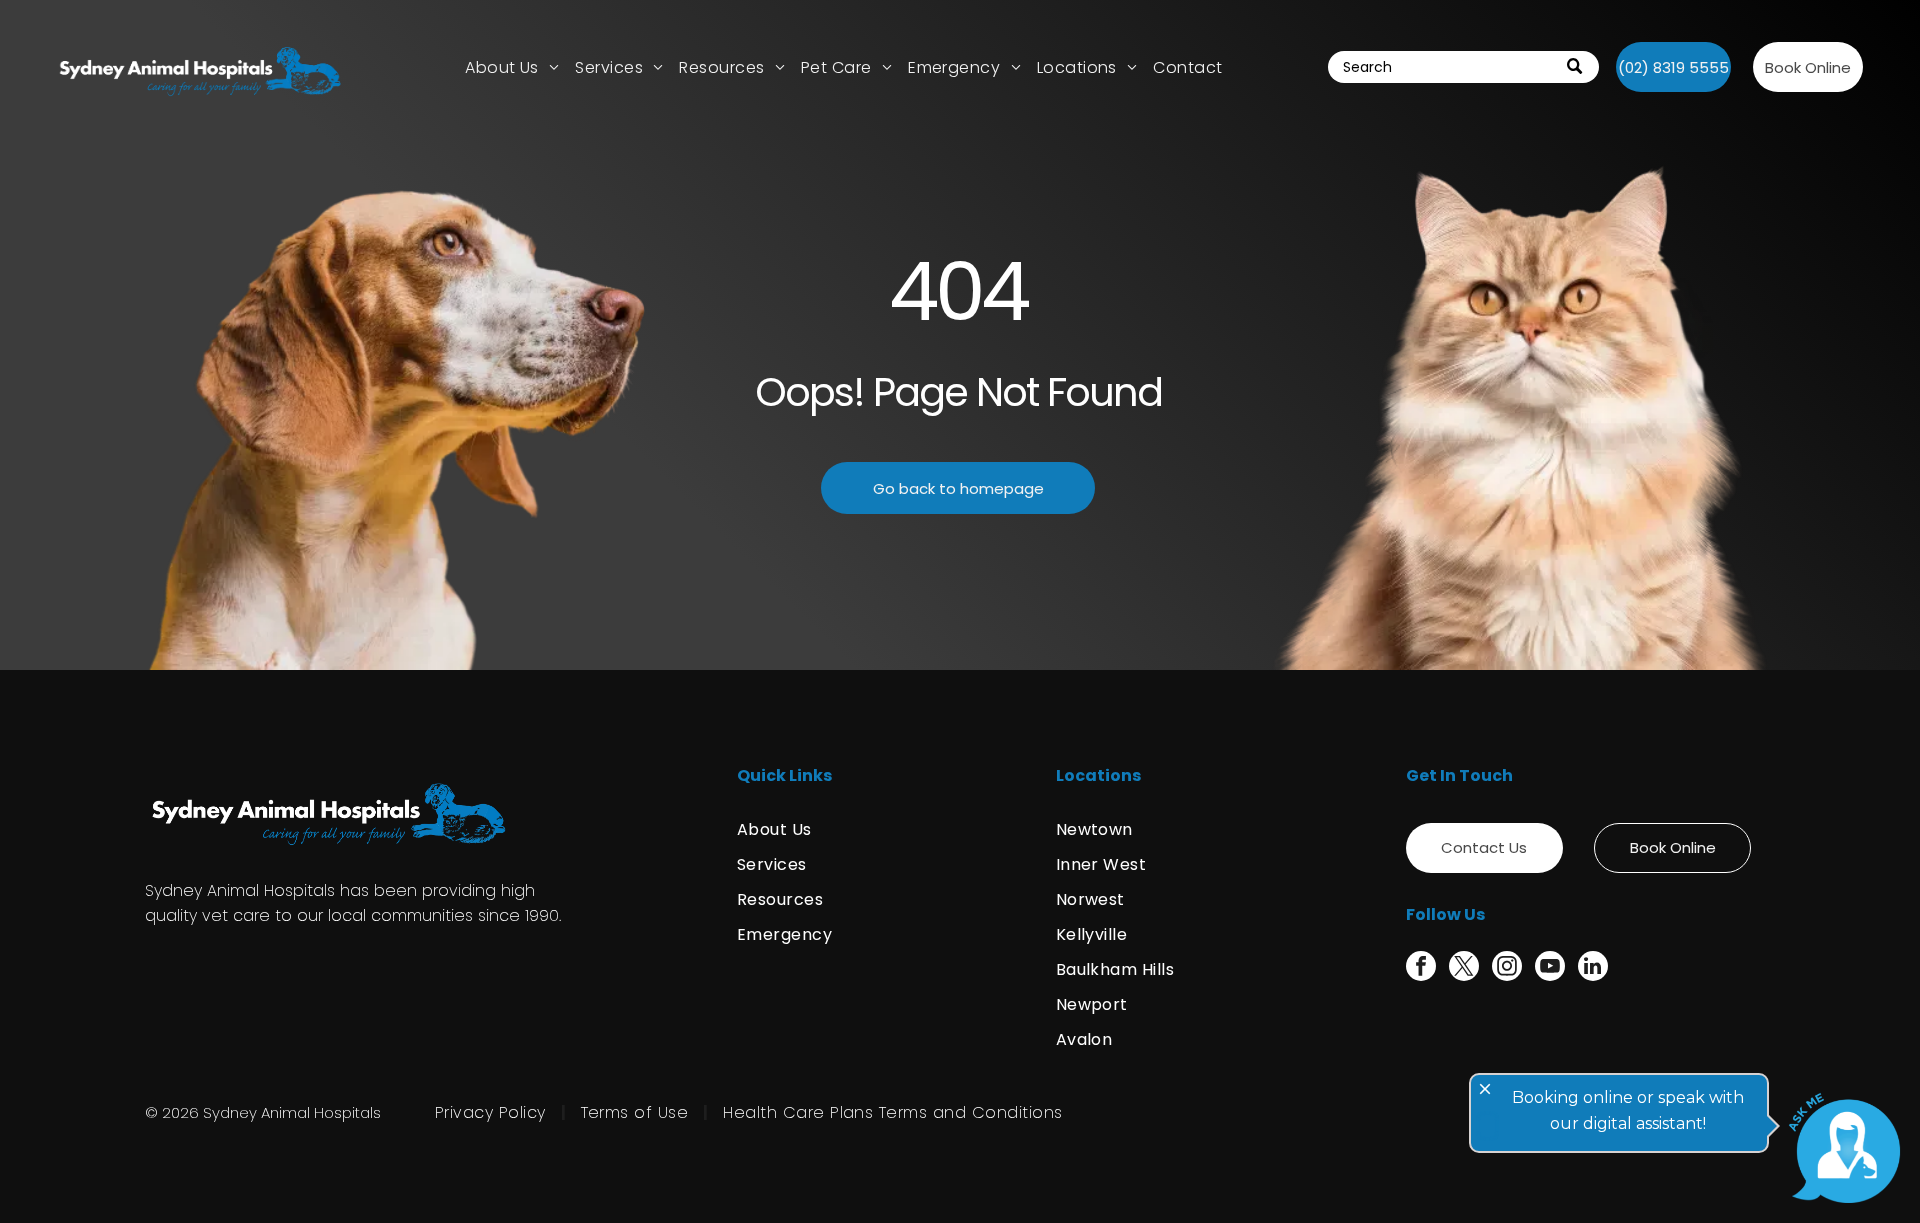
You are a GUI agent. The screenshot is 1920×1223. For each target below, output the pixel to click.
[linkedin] (1593, 968)
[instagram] (1507, 968)
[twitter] (1464, 968)
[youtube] (1550, 968)
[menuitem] (512, 67)
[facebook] (1421, 968)
